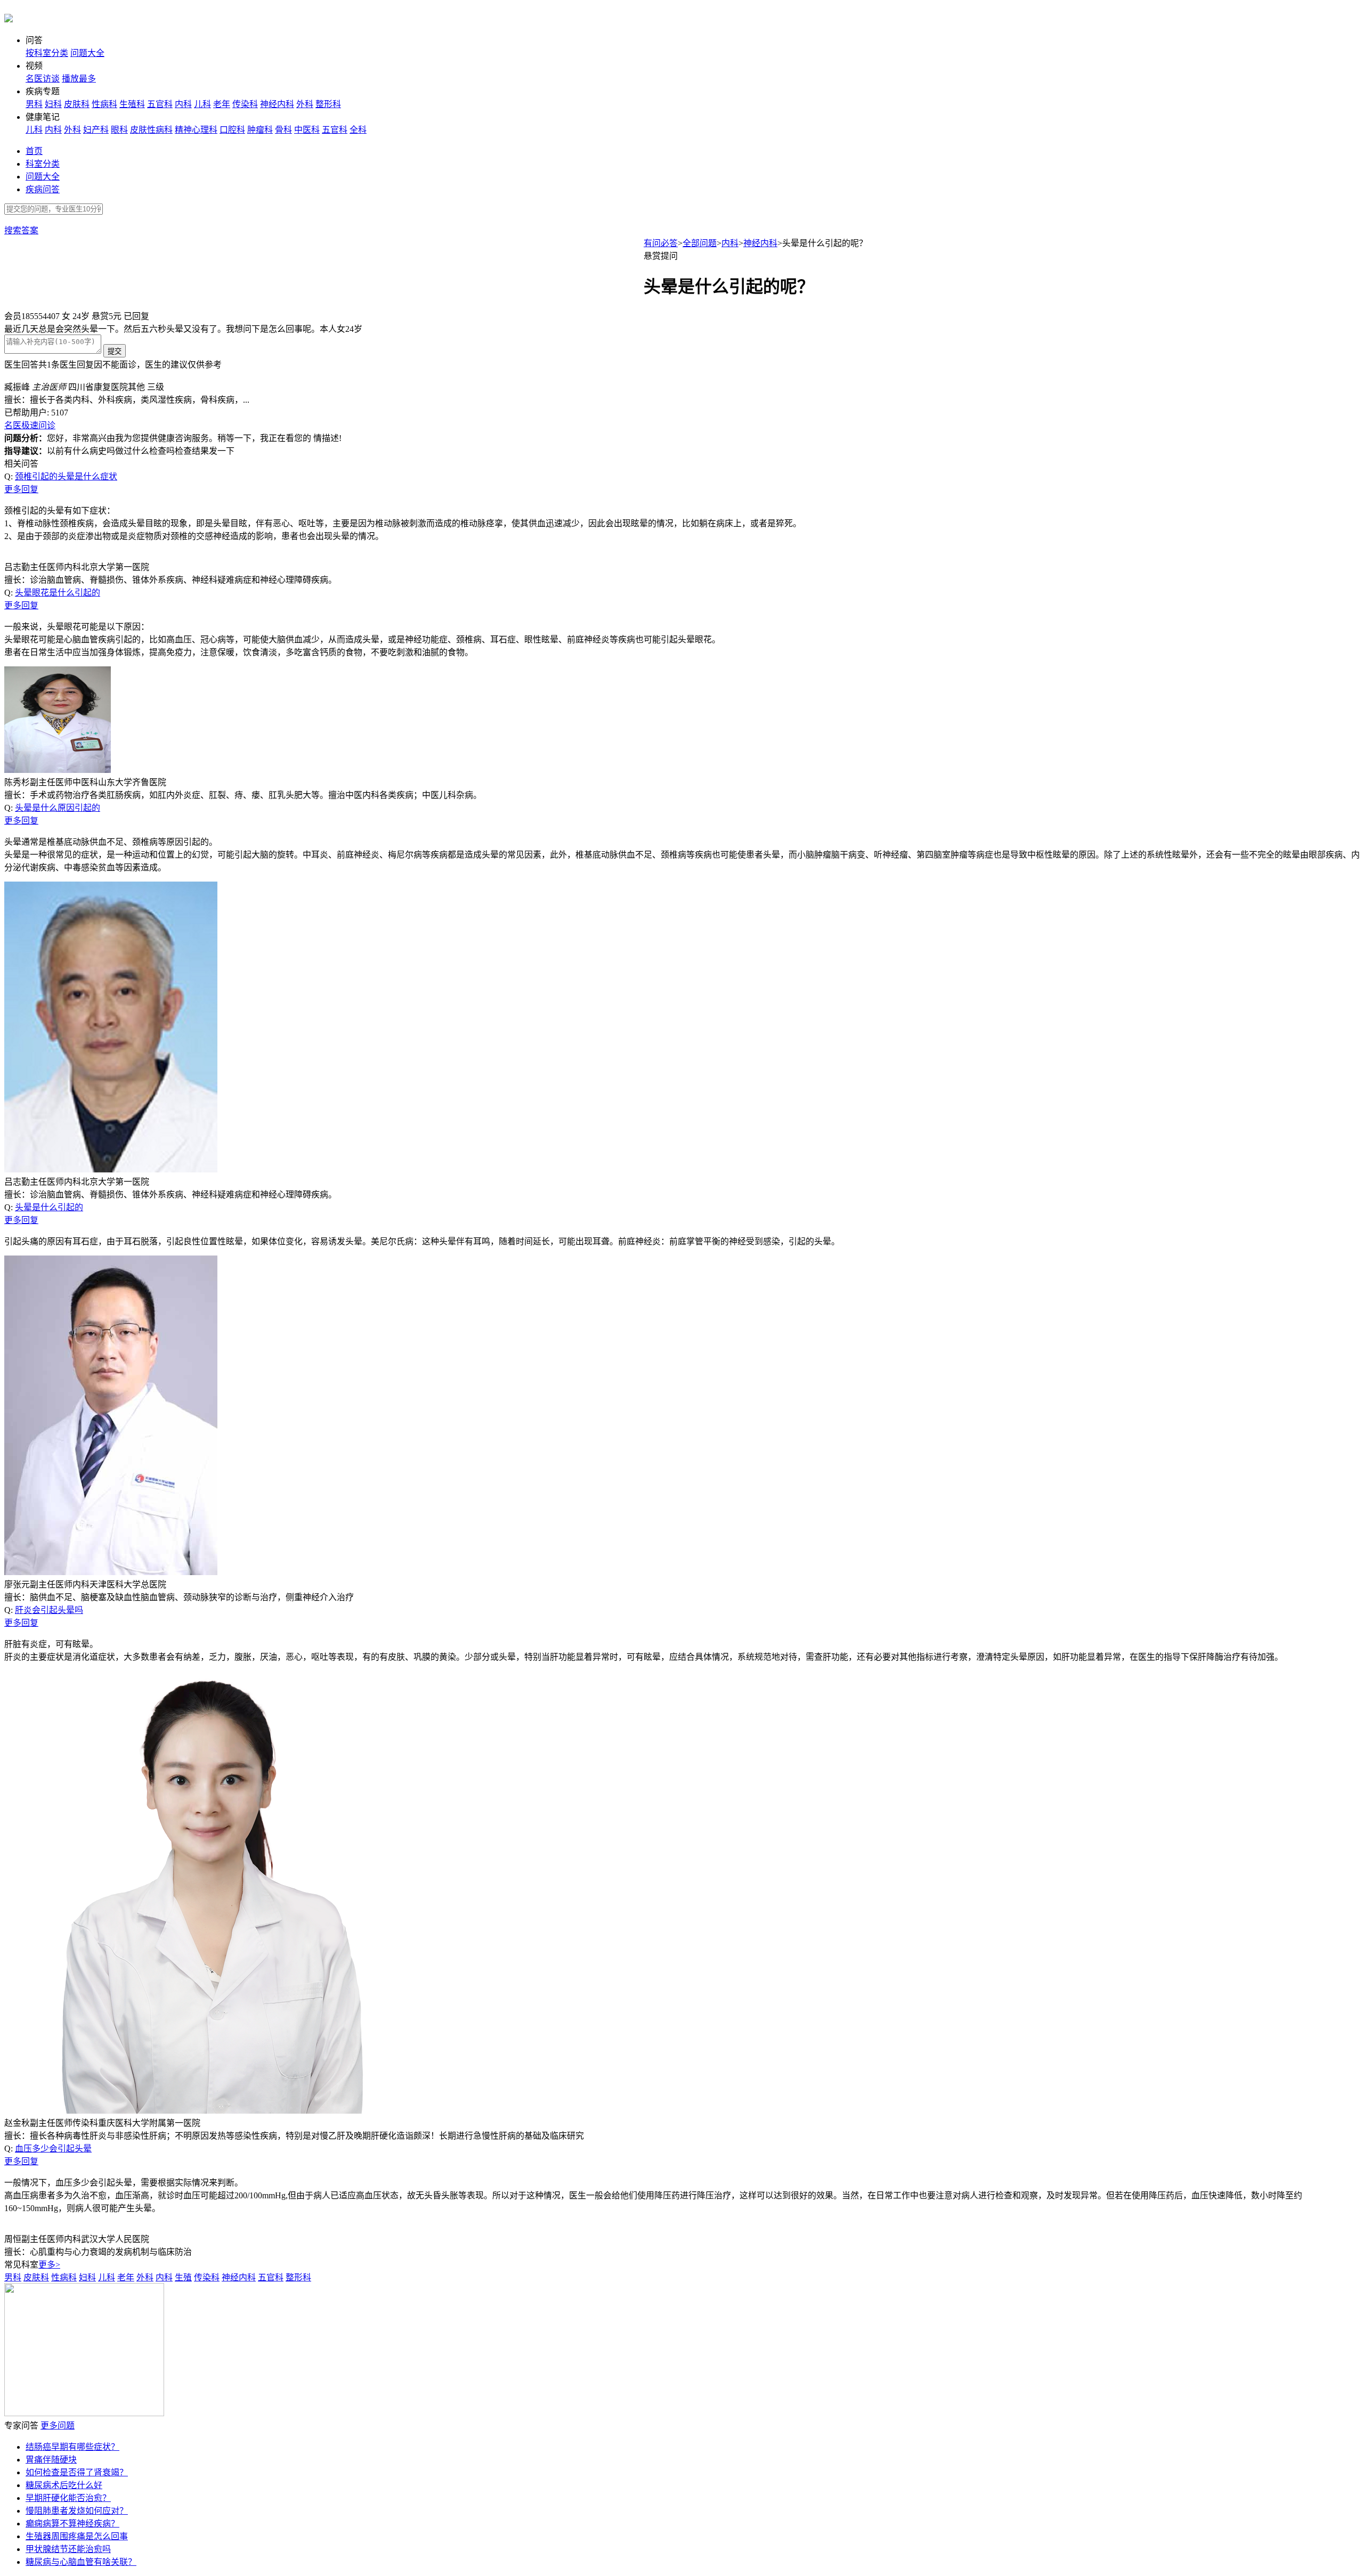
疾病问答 (43, 189)
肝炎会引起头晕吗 (49, 1610)
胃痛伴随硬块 (51, 2460)
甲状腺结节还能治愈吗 (68, 2549)
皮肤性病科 (151, 130)
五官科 (160, 104)
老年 (222, 104)
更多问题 (58, 2426)
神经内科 (277, 104)
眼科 (119, 130)
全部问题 (700, 243)
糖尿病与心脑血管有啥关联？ (81, 2562)
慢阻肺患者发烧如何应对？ (77, 2511)
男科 (34, 104)
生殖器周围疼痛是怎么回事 (77, 2536)
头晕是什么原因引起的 (58, 808)
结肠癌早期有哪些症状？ (72, 2447)
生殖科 (132, 104)
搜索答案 (21, 230)
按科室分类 (47, 53)
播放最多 (79, 79)
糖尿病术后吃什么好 (64, 2485)
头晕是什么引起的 (49, 1207)
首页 (34, 151)
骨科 (283, 130)
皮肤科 (77, 104)
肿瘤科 (260, 130)
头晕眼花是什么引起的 (58, 593)
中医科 (307, 130)
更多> (49, 2265)
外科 (305, 104)
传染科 (245, 104)
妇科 (53, 104)
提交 (115, 351)
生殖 (183, 2277)
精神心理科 (196, 130)
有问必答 (661, 243)
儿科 (202, 104)
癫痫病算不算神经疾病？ (72, 2524)
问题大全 (87, 53)
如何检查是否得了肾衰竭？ (77, 2472)
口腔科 (232, 130)
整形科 (328, 104)
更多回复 (21, 489)
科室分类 (43, 164)
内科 (183, 104)
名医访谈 (43, 79)
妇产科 (96, 130)
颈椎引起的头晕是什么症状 (66, 476)
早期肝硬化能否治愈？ (68, 2498)
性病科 (104, 104)
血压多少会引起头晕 (53, 2149)
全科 (358, 130)
